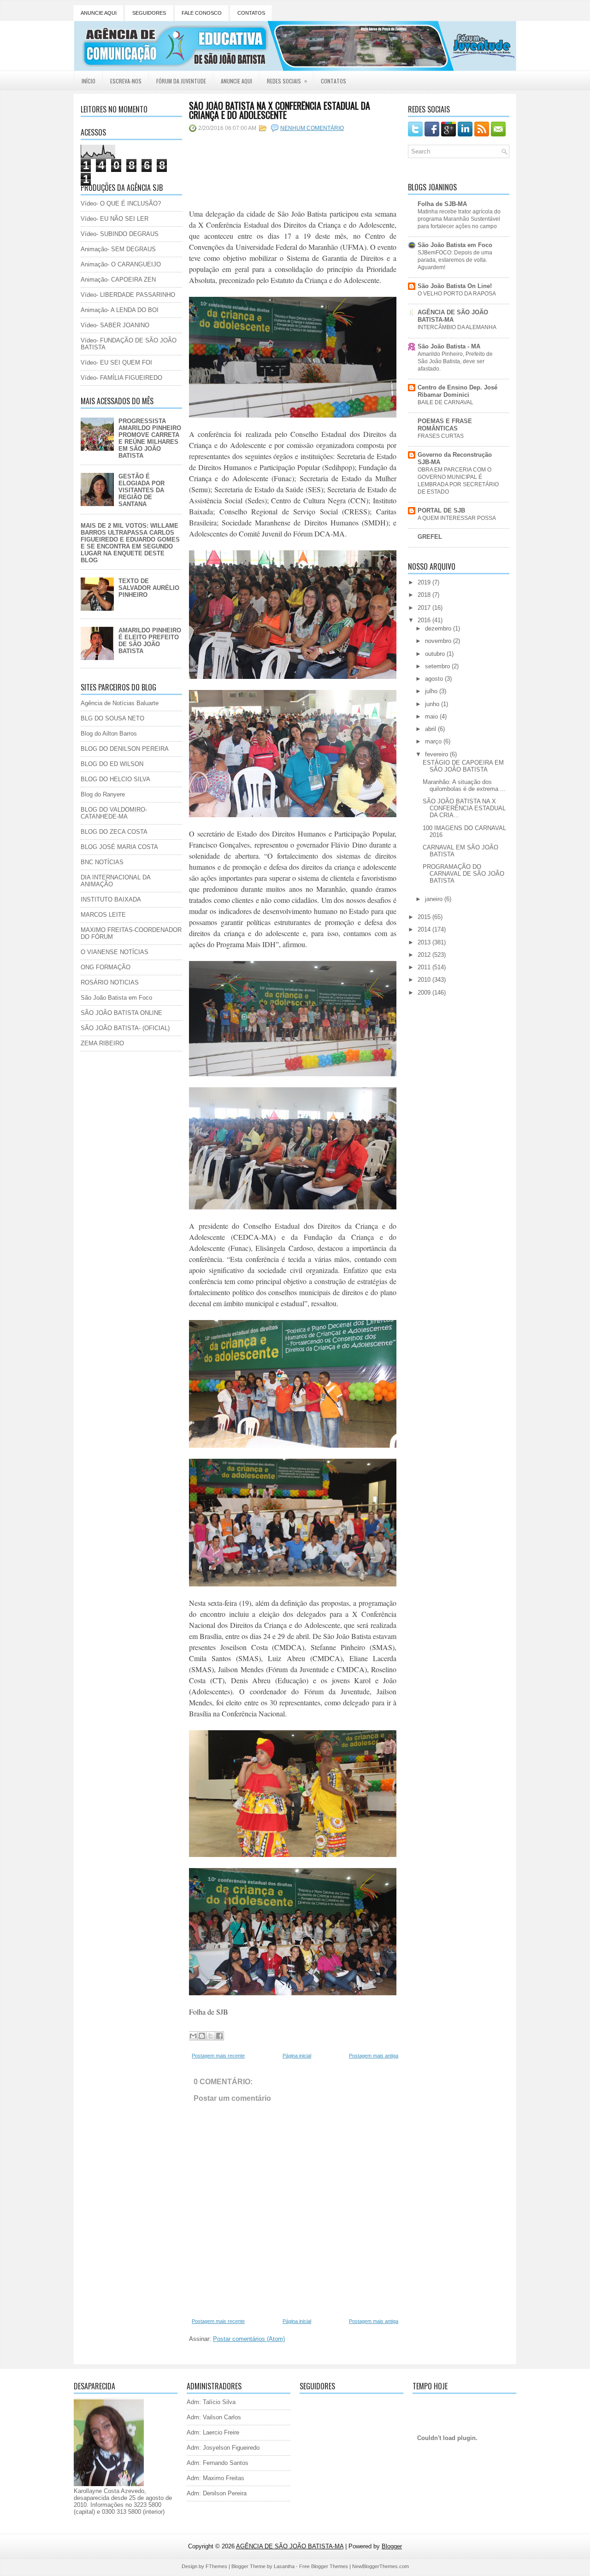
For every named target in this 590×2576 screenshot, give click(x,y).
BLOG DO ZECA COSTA (114, 832)
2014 (425, 929)
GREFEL (430, 537)
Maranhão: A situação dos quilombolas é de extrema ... (464, 785)
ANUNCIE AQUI (99, 13)
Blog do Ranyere (103, 794)
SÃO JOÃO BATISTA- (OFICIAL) (125, 1028)
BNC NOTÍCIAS (102, 862)
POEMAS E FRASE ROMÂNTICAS (445, 425)
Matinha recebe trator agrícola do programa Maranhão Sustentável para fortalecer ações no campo (459, 219)
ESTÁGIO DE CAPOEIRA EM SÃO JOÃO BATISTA (463, 766)
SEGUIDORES (149, 13)
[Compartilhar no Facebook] (219, 2036)
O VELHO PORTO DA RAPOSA (457, 294)
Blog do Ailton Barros (109, 734)
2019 (425, 582)
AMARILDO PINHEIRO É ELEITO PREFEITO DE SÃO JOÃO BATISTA (150, 641)
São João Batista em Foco (116, 998)
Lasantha (284, 2566)
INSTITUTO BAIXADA (111, 899)
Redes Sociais (287, 81)
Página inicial (297, 2056)
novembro (439, 641)
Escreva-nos (126, 81)
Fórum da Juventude (181, 81)
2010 (425, 980)
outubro (436, 654)
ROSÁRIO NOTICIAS (110, 982)
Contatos (333, 81)
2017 (425, 608)
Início (88, 81)
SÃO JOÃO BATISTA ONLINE (121, 1013)
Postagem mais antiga (374, 2056)
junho (433, 704)
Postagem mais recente (218, 2056)
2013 (425, 942)
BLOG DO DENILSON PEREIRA (125, 749)
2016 (425, 620)
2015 (425, 917)
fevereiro (437, 754)
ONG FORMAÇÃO (106, 967)
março (434, 741)
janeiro (435, 899)
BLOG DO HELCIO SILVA (115, 779)
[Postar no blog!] (202, 2036)
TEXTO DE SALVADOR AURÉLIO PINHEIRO (149, 588)
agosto (435, 679)
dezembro (439, 628)
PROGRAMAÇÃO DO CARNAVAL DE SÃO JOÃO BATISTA (463, 874)
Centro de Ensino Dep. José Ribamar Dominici (457, 391)
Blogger (392, 2546)
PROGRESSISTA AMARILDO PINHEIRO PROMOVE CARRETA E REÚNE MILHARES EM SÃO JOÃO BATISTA (150, 438)
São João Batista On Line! (455, 286)
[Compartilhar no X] (211, 2036)
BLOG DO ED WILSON (112, 764)
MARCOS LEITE (103, 915)
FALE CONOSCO (202, 13)
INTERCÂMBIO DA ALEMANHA (457, 327)
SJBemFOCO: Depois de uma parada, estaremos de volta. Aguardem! (455, 260)
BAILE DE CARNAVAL (445, 402)
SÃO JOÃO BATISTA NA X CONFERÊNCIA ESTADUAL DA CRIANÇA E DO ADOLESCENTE (280, 110)
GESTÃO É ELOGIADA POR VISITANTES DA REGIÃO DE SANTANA (142, 490)
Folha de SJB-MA (442, 204)
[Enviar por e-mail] (193, 2036)
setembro (438, 666)
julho (432, 691)
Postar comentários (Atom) (249, 2339)
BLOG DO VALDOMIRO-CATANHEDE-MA (114, 813)
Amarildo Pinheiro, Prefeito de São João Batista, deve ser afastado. (455, 361)
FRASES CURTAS (441, 436)
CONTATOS (251, 13)
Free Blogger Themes (324, 2566)
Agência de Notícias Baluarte (120, 703)
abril (431, 729)
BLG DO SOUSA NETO (112, 718)
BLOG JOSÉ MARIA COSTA (119, 847)
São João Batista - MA (449, 346)
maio (432, 716)
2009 (425, 993)
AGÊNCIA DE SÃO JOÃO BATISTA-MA (453, 316)
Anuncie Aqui (236, 81)
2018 (425, 595)
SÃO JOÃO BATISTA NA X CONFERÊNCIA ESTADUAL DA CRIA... (464, 808)
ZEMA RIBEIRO (102, 1043)
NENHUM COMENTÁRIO (312, 128)
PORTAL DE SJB (441, 510)
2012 (425, 955)
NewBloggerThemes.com (381, 2566)
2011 (425, 967)
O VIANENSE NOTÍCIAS (115, 952)
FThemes (216, 2566)
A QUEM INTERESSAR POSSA (457, 518)
